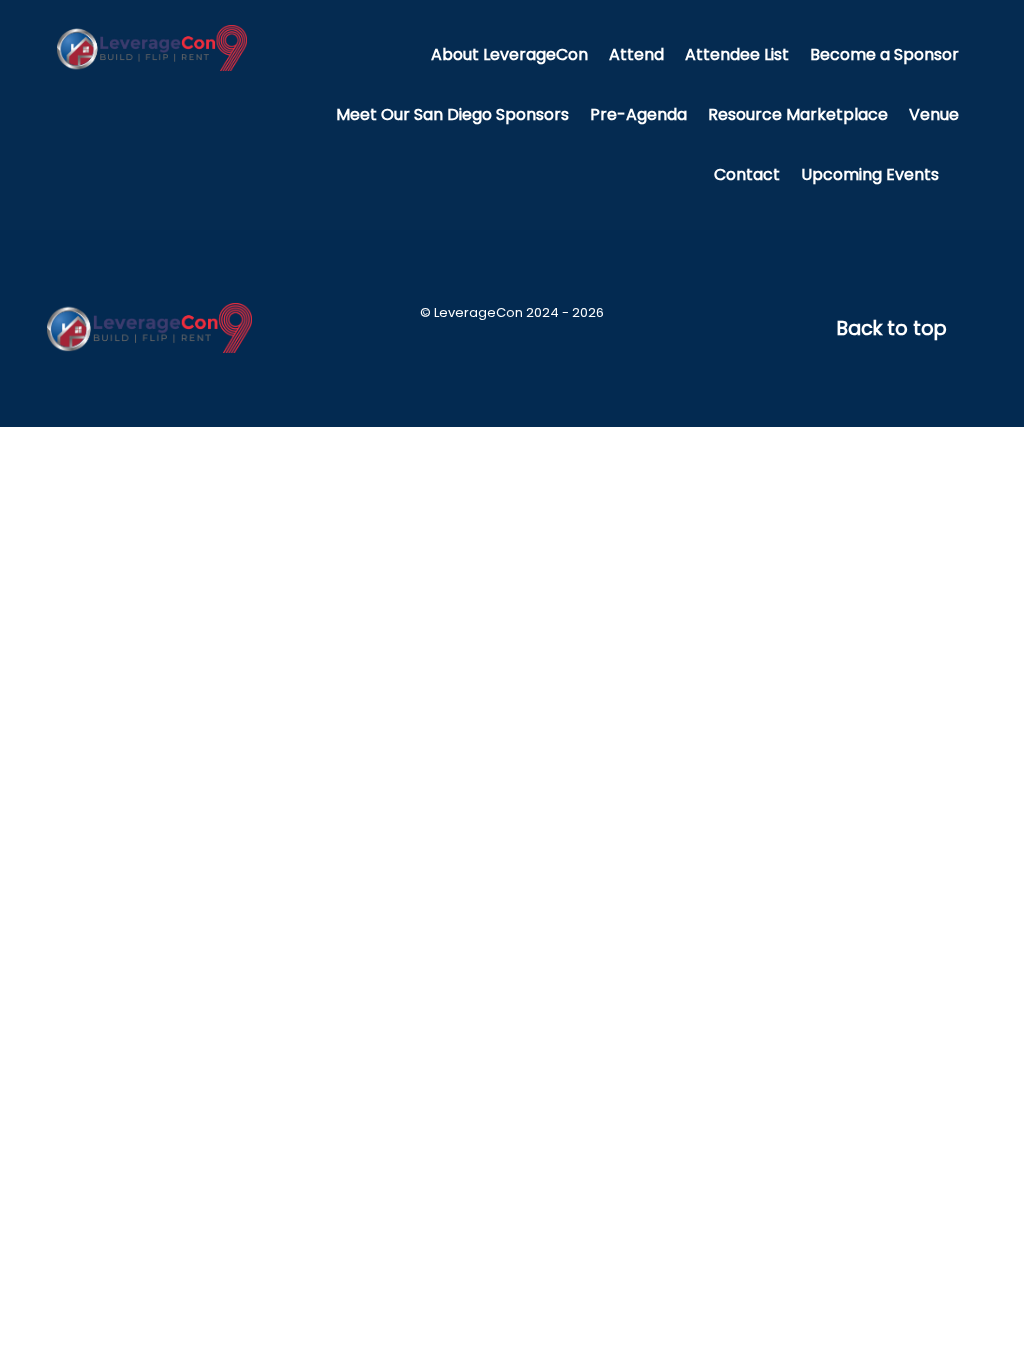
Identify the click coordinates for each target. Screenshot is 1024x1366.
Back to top (894, 328)
